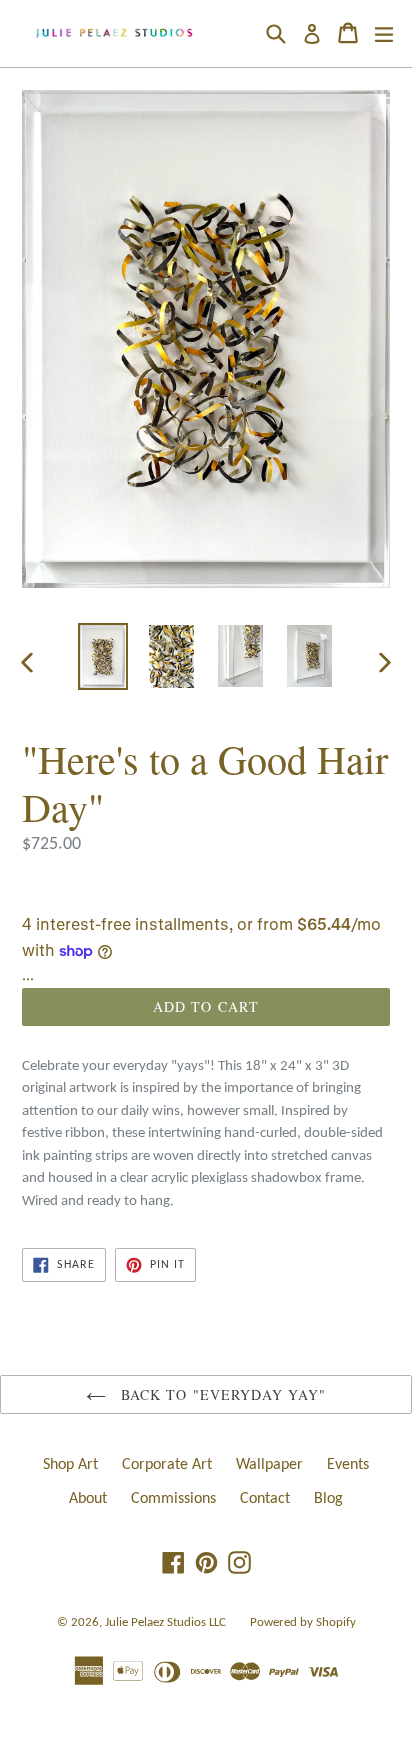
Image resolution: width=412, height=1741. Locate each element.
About (88, 1499)
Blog (328, 1499)
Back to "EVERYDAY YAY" (221, 1394)
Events (348, 1465)
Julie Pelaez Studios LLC (165, 1622)
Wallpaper (269, 1465)
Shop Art (70, 1465)
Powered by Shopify (303, 1622)
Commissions (173, 1499)
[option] (102, 656)
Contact (265, 1499)
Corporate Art (167, 1465)
